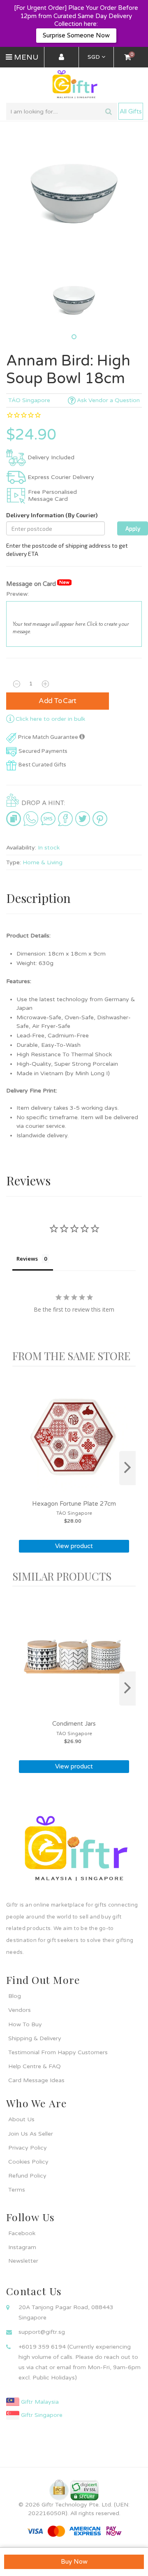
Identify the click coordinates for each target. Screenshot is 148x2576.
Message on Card (38, 584)
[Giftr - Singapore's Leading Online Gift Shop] (74, 85)
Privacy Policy (28, 2148)
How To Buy (25, 2024)
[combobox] (62, 111)
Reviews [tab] (27, 1259)
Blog (15, 1996)
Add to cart (58, 701)
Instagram (22, 2247)
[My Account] (61, 58)
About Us (21, 2119)
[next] (127, 1468)
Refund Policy (27, 2176)
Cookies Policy (28, 2162)
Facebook (22, 2233)
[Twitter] (83, 819)
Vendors (20, 2010)
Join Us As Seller (31, 2134)
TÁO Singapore (29, 400)
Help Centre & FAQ (35, 2066)
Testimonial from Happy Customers (58, 2052)
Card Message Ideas (36, 2080)
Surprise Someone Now (76, 35)
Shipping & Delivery (35, 2038)
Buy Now (74, 2562)
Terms (17, 2190)
